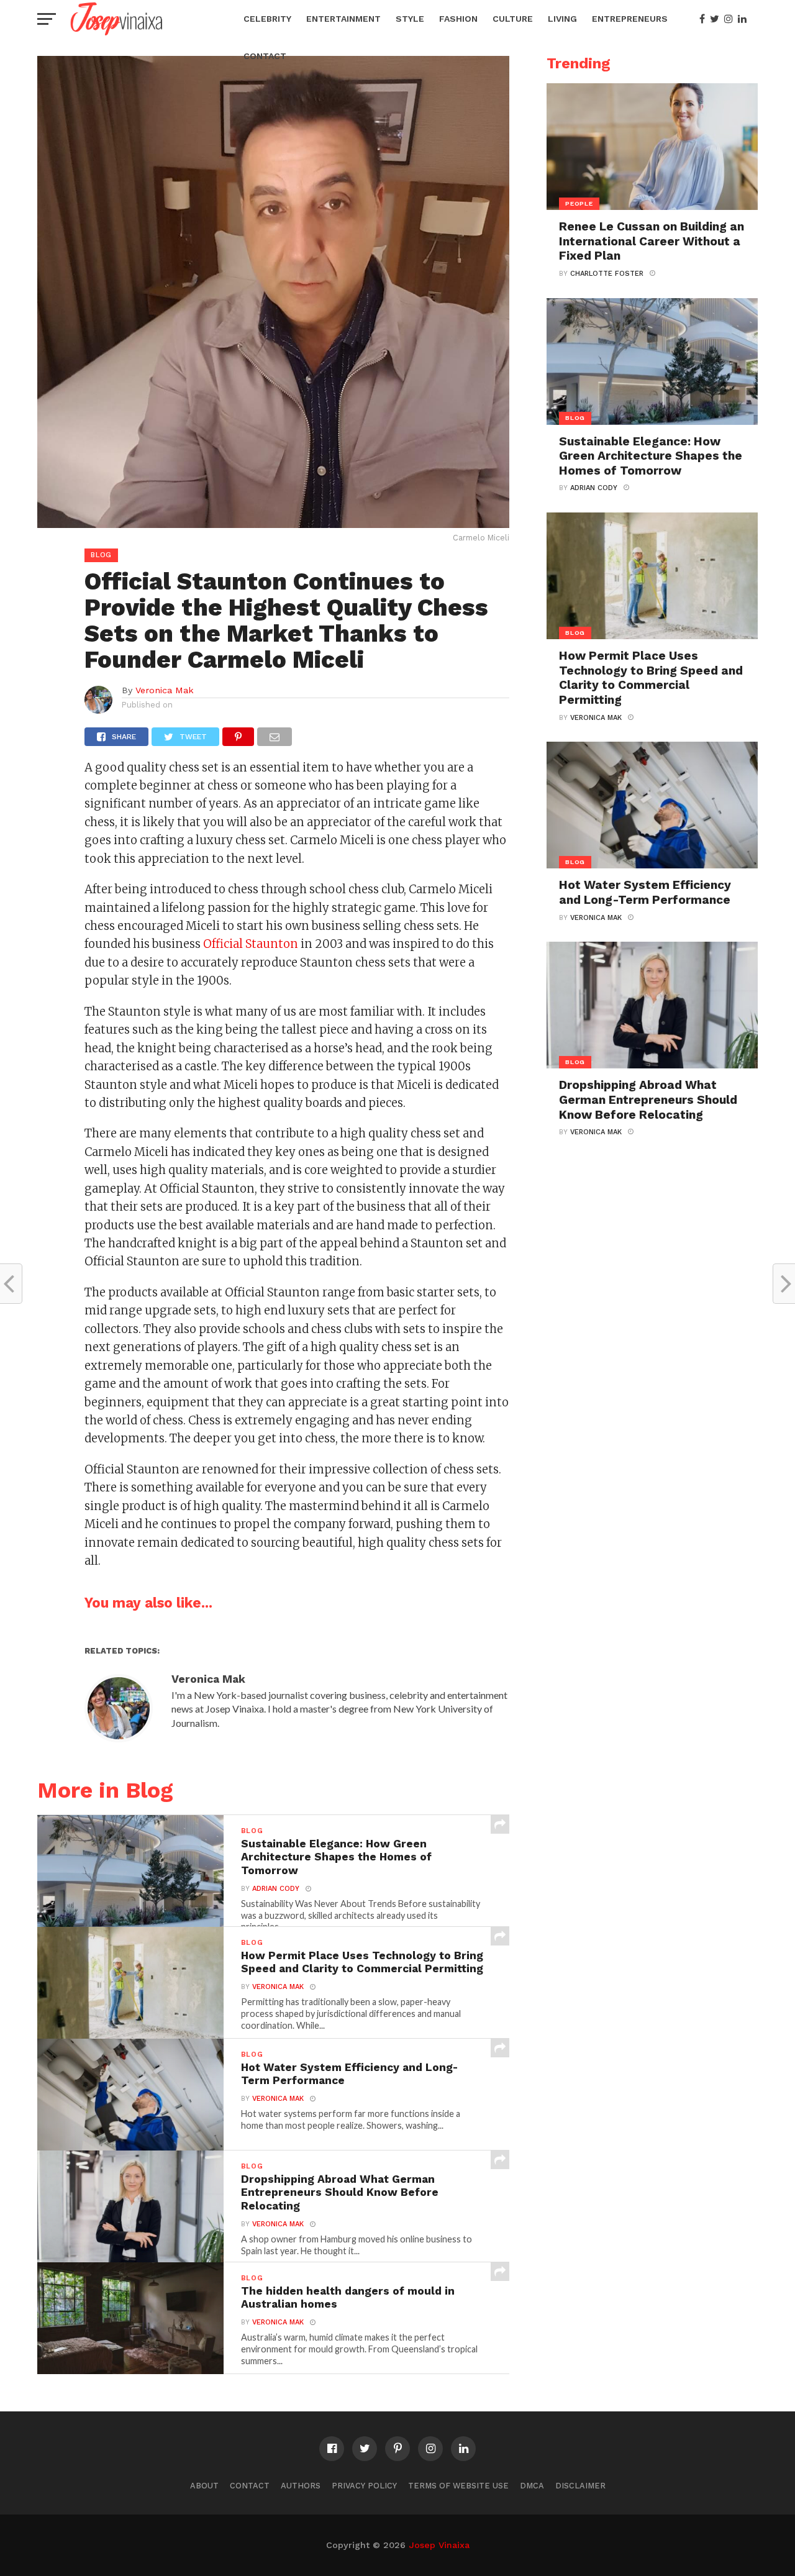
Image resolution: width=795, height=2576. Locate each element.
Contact (265, 56)
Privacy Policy (364, 2486)
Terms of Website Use (458, 2486)
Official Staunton (251, 944)
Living (562, 19)
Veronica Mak (165, 690)
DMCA (532, 2486)
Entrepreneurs (630, 19)
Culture (513, 19)
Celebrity (267, 19)
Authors (301, 2486)
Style (410, 19)
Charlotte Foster (607, 274)
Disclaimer (580, 2486)
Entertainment (343, 19)
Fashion (458, 19)
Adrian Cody (276, 1889)
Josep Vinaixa (439, 2545)
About (204, 2486)
